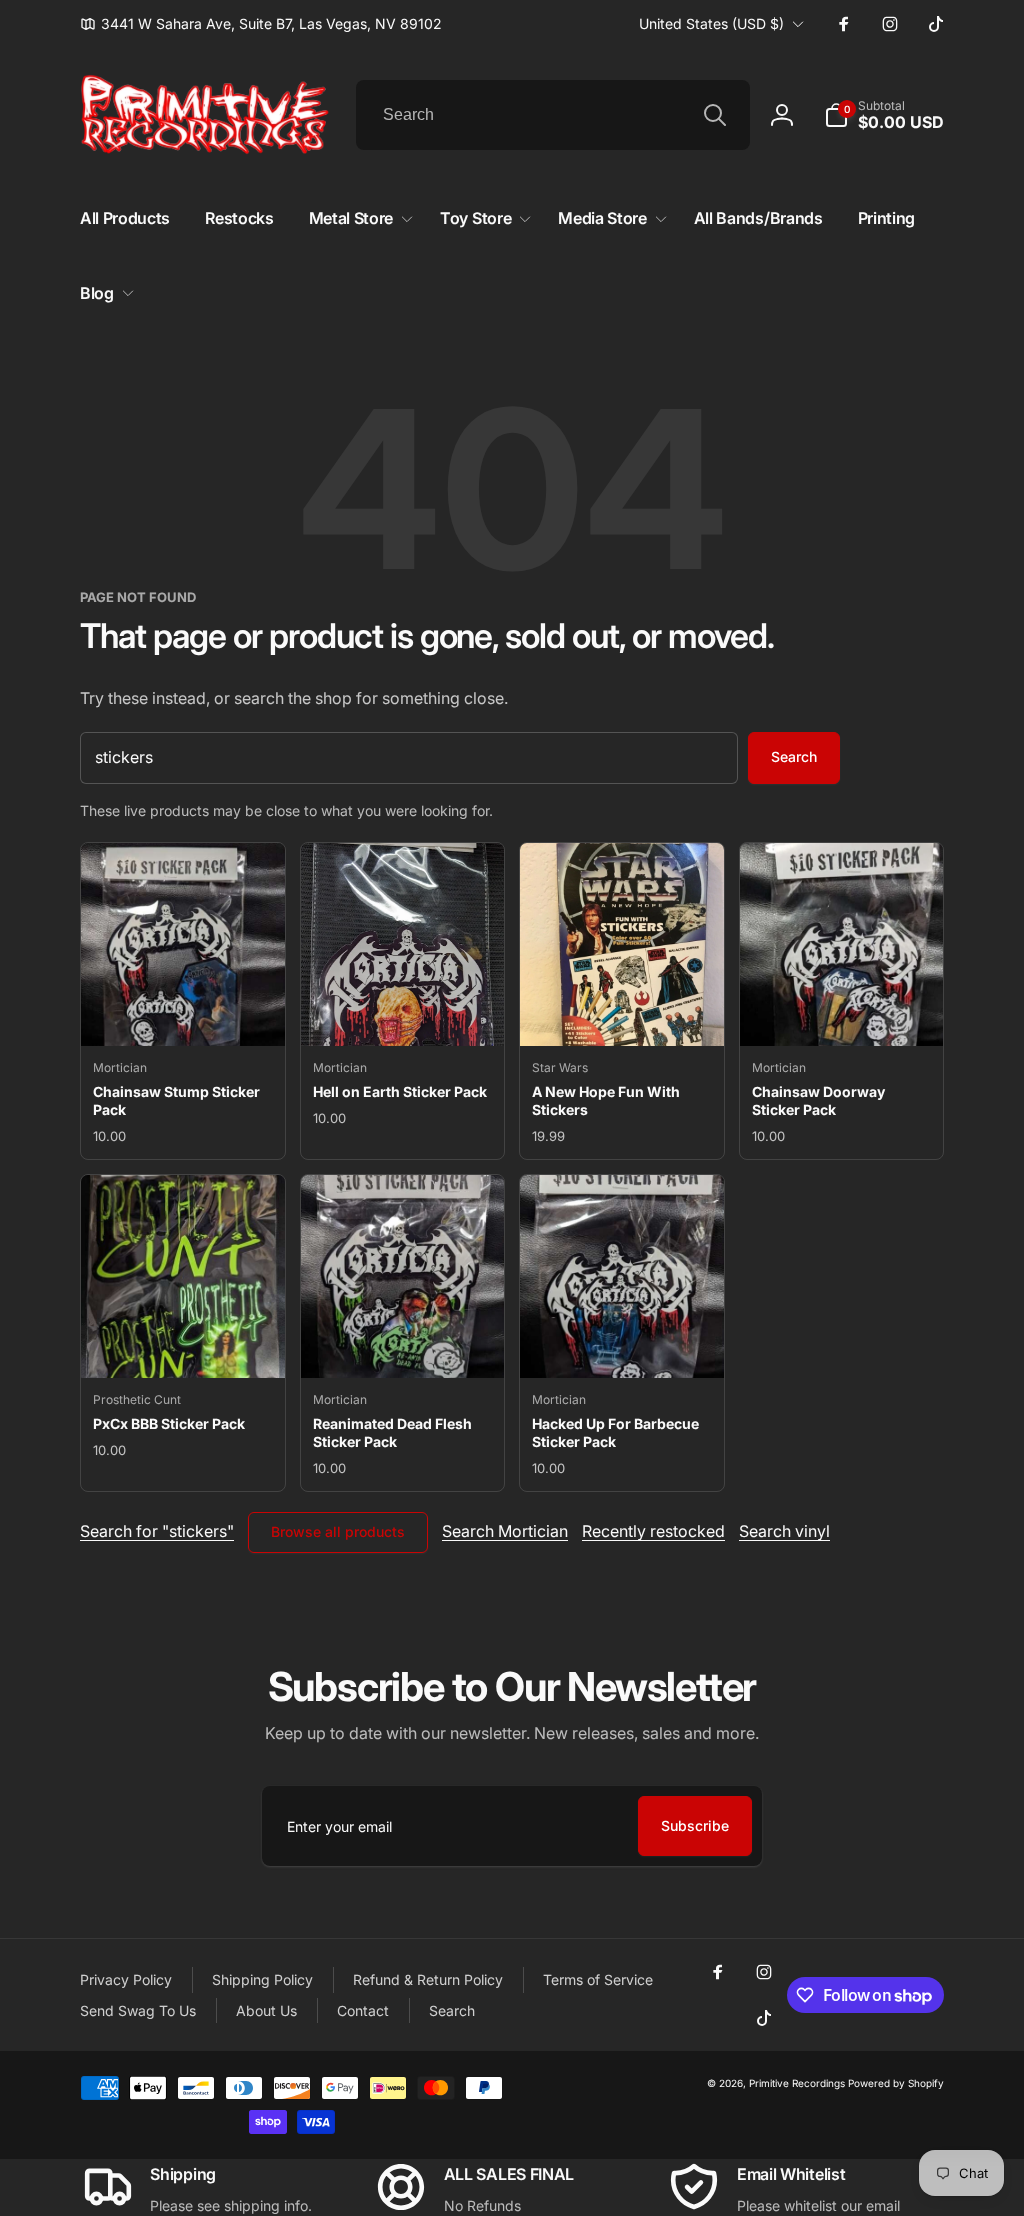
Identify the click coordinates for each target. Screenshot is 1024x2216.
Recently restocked (653, 1531)
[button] (884, 115)
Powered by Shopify (896, 2083)
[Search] (715, 115)
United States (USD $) (711, 23)
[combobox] (553, 115)
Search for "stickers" (157, 1531)
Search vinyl (784, 1531)
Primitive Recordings (797, 2083)
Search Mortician (505, 1531)
